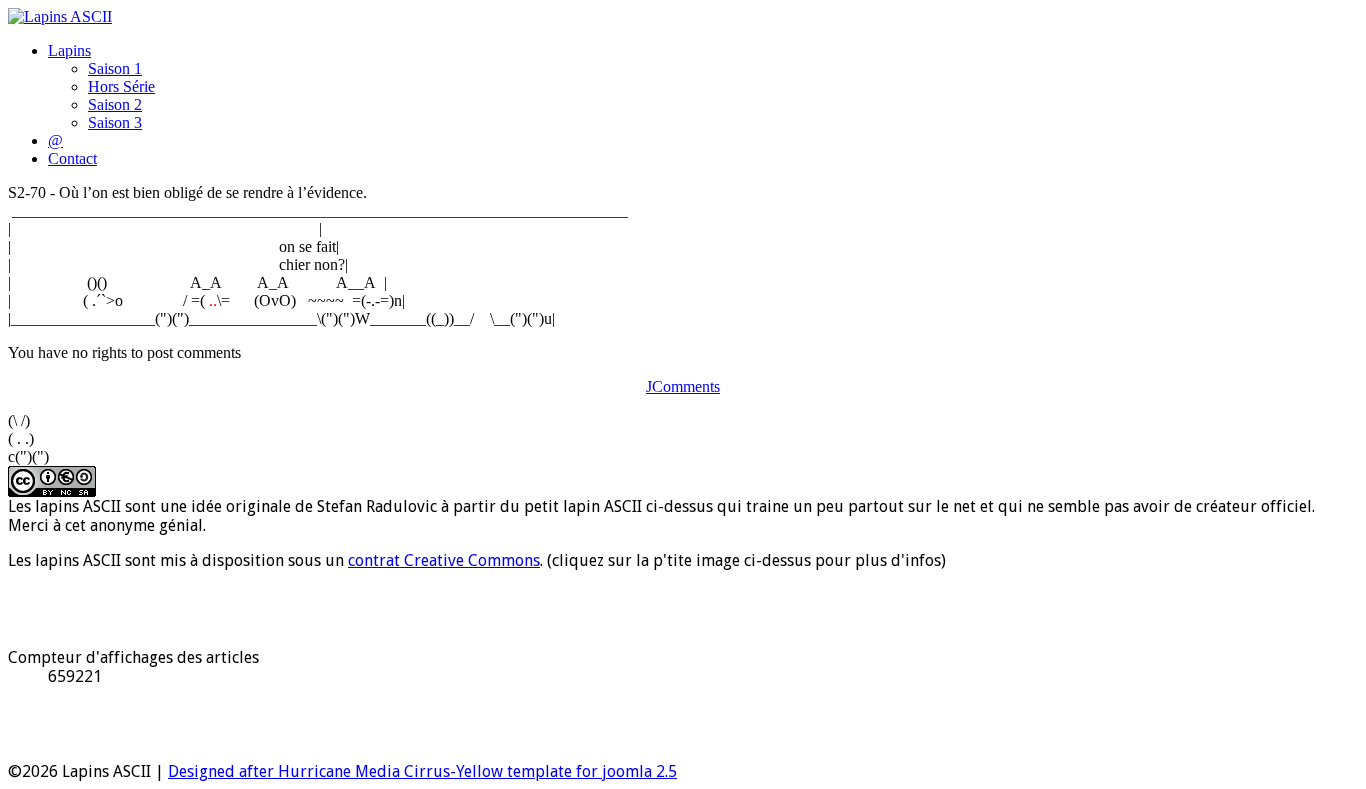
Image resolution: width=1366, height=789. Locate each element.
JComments (683, 386)
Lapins (69, 50)
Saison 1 (115, 68)
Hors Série (121, 86)
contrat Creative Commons (444, 560)
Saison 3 (115, 122)
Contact (72, 158)
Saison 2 (115, 104)
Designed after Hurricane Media (284, 771)
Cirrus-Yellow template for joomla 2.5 (538, 771)
